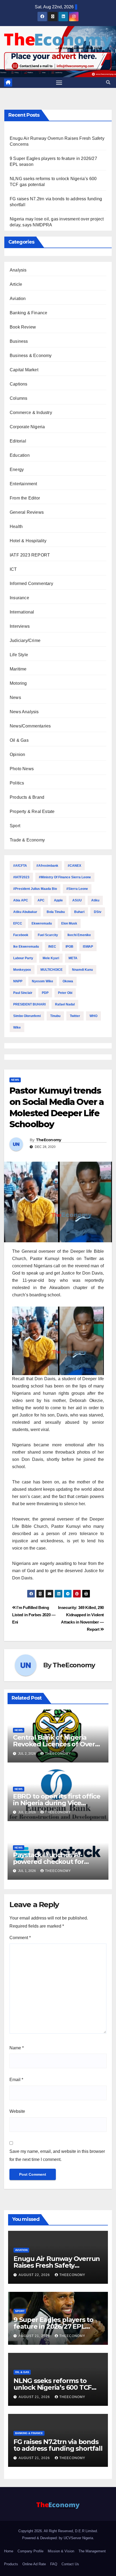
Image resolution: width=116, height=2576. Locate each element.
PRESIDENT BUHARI (29, 1004)
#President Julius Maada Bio (35, 889)
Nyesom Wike (42, 981)
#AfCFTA (20, 866)
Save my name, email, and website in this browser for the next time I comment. (57, 2155)
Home (9, 2551)
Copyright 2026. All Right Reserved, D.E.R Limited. (58, 2531)
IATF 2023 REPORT (30, 555)
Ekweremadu (42, 923)
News (15, 697)
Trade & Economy (27, 840)
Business (19, 341)
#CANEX (74, 866)
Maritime (18, 669)
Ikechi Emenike (79, 935)
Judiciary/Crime (25, 641)
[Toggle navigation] (59, 83)
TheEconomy (49, 1140)
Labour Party (23, 958)
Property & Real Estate (32, 811)
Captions (19, 384)
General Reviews (27, 512)
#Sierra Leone (77, 889)
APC (41, 900)
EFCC (18, 923)
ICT (13, 569)
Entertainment (23, 484)
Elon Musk (69, 923)
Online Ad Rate (34, 2564)
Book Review (23, 327)
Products (11, 2564)
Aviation (18, 299)
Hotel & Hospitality (28, 541)
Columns (18, 398)
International (22, 612)
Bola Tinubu (56, 912)
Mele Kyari (51, 958)
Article (16, 284)
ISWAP (88, 947)
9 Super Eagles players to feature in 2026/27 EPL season (53, 2326)
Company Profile (30, 2551)
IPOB (69, 947)
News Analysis (24, 712)
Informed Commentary (31, 584)
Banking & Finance (28, 313)
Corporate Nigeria (27, 427)
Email (16, 2080)
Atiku (95, 900)
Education (20, 455)
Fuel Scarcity (48, 935)
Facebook (21, 935)
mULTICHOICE (52, 970)
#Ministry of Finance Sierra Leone (65, 877)
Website (17, 2111)
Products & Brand (27, 797)
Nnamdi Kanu (82, 970)
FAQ (54, 2564)
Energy (17, 470)
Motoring (18, 683)
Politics (17, 783)
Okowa (68, 981)
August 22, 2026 (35, 2275)
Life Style (19, 655)
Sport (15, 826)
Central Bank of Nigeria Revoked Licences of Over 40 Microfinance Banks (54, 1744)
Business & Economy (31, 356)
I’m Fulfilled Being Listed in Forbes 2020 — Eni (34, 1615)
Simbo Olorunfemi (27, 1016)
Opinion (17, 754)
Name (17, 2048)
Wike (17, 1027)
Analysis (18, 270)
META (73, 958)
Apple (58, 900)
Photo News (22, 769)
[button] (108, 82)
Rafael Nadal (65, 1004)
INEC (52, 947)
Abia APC (21, 900)
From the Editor (25, 498)
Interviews (20, 626)
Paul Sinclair (23, 993)
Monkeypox (22, 970)
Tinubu (55, 1016)
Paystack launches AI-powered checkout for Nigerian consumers (48, 1862)
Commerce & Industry (31, 413)
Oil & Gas (19, 740)
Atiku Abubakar (25, 912)
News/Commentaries (30, 726)
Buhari (79, 912)
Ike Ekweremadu (26, 947)
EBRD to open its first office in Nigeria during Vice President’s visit (57, 1803)
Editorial (18, 441)
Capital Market (24, 370)
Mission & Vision (61, 2551)
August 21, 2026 (35, 2336)
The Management (92, 2551)
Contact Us (70, 2564)
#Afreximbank (47, 866)
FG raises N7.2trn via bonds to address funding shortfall (58, 2445)
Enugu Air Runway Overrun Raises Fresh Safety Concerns (57, 2265)
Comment (20, 1938)
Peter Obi (65, 993)
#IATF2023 (21, 877)
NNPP (18, 981)
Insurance (19, 598)
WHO (93, 1016)
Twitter (75, 1016)
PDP (45, 993)
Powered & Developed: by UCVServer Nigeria (58, 2538)
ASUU (77, 900)
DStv (98, 912)
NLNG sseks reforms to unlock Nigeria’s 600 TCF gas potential (52, 2387)
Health (16, 527)
